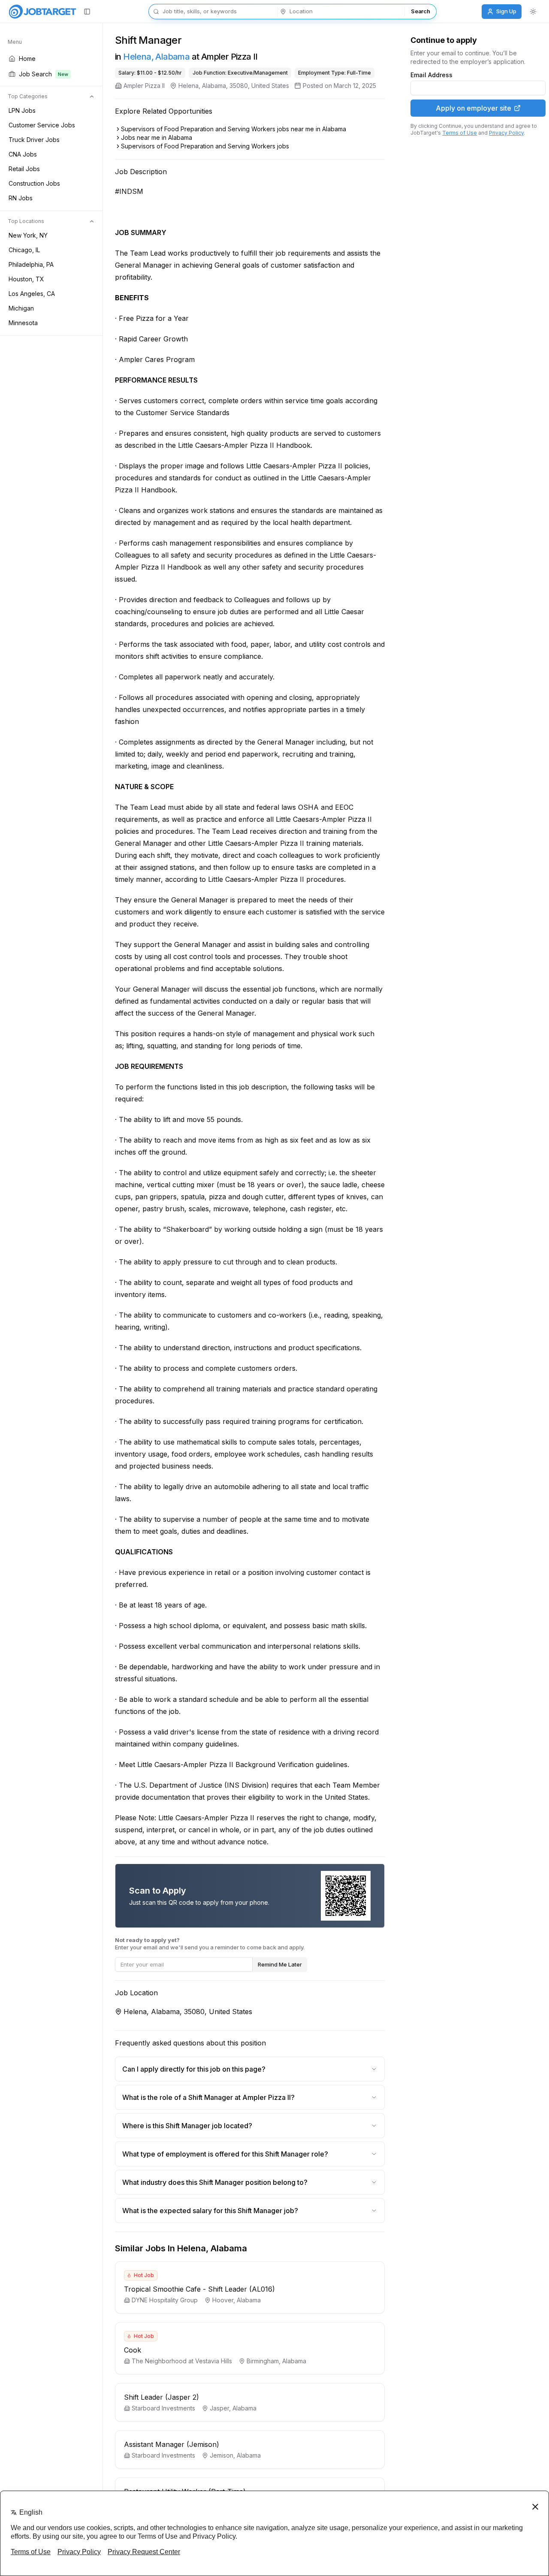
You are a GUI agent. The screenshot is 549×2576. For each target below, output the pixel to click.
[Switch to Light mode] (533, 12)
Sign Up (506, 11)
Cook (133, 2350)
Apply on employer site (474, 108)
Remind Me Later (280, 1964)
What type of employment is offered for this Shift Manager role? (225, 2154)
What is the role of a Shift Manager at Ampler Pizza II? (208, 2097)
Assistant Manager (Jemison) (172, 2444)
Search (420, 11)
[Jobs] (42, 12)
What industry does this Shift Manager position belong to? (215, 2182)
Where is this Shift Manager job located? (187, 2126)
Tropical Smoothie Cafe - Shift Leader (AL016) (199, 2289)
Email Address (431, 75)
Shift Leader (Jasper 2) (161, 2397)
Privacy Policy (506, 133)
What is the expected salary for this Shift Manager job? (210, 2211)
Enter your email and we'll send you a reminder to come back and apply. (210, 1944)
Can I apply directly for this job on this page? (194, 2069)
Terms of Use (460, 133)
